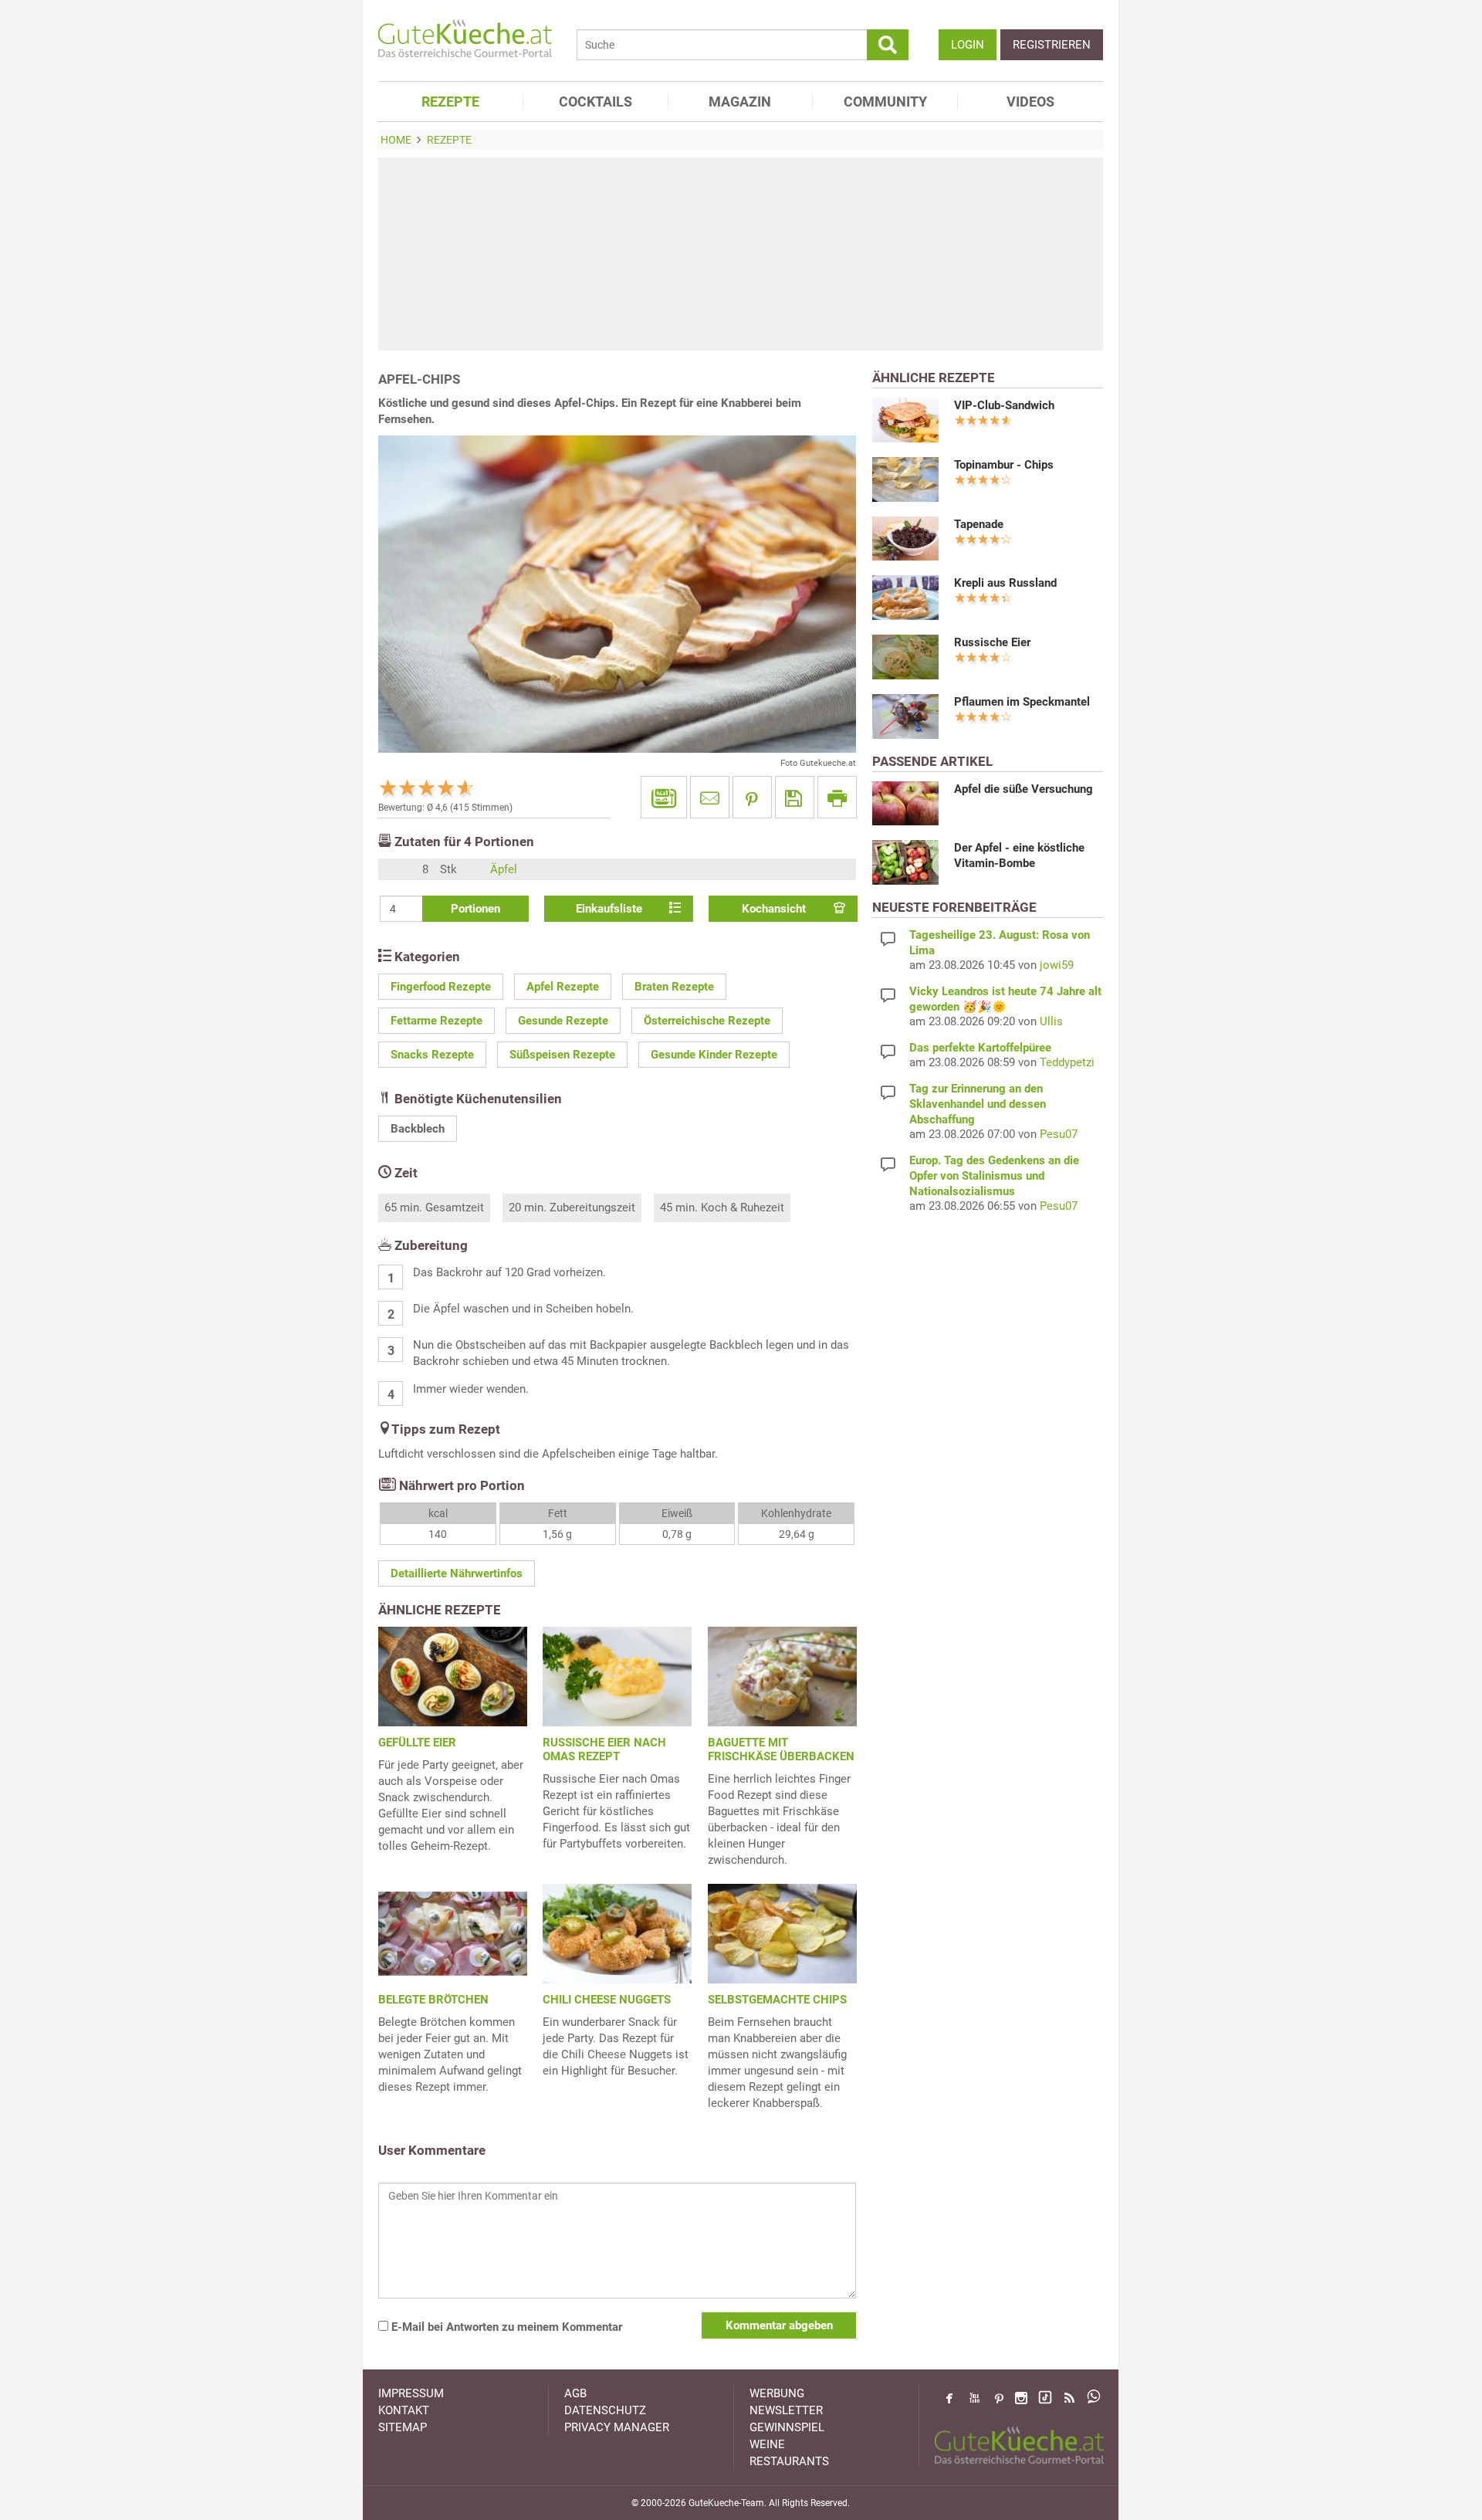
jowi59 (1057, 965)
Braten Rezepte (674, 987)
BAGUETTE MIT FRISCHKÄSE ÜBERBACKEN (781, 1749)
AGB (575, 2393)
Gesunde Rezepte (563, 1021)
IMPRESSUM (411, 2393)
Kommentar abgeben (779, 2325)
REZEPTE (450, 102)
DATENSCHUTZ (605, 2410)
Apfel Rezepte (563, 987)
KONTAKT (404, 2410)
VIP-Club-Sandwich (1004, 405)
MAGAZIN (740, 102)
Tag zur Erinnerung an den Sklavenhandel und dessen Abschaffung (978, 1104)
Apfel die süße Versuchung (1024, 789)
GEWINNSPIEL (787, 2427)
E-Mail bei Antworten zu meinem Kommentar (505, 2327)
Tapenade (979, 524)
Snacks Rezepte (432, 1055)
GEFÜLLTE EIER (417, 1743)
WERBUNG (777, 2393)
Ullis (1051, 1021)
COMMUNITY (885, 102)
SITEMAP (403, 2427)
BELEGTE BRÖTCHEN (433, 2000)
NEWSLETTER (786, 2410)
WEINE (767, 2444)
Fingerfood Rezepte (441, 987)
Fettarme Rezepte (436, 1021)
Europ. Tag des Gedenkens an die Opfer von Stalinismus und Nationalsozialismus (994, 1176)
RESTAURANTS (789, 2461)
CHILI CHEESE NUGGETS (607, 2000)
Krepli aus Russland (1005, 583)
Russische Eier (992, 642)
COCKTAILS (596, 102)
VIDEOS (1030, 102)
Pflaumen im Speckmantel (1022, 702)
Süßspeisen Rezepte (562, 1055)
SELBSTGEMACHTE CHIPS (777, 2000)
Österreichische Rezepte (707, 1021)
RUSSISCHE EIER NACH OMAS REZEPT (604, 1749)
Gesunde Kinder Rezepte (714, 1055)
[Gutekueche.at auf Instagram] (1021, 2398)
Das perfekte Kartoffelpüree (980, 1048)
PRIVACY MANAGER (617, 2427)
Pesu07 (1059, 1134)
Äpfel (504, 869)
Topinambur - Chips (1004, 465)
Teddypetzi (1067, 1062)
